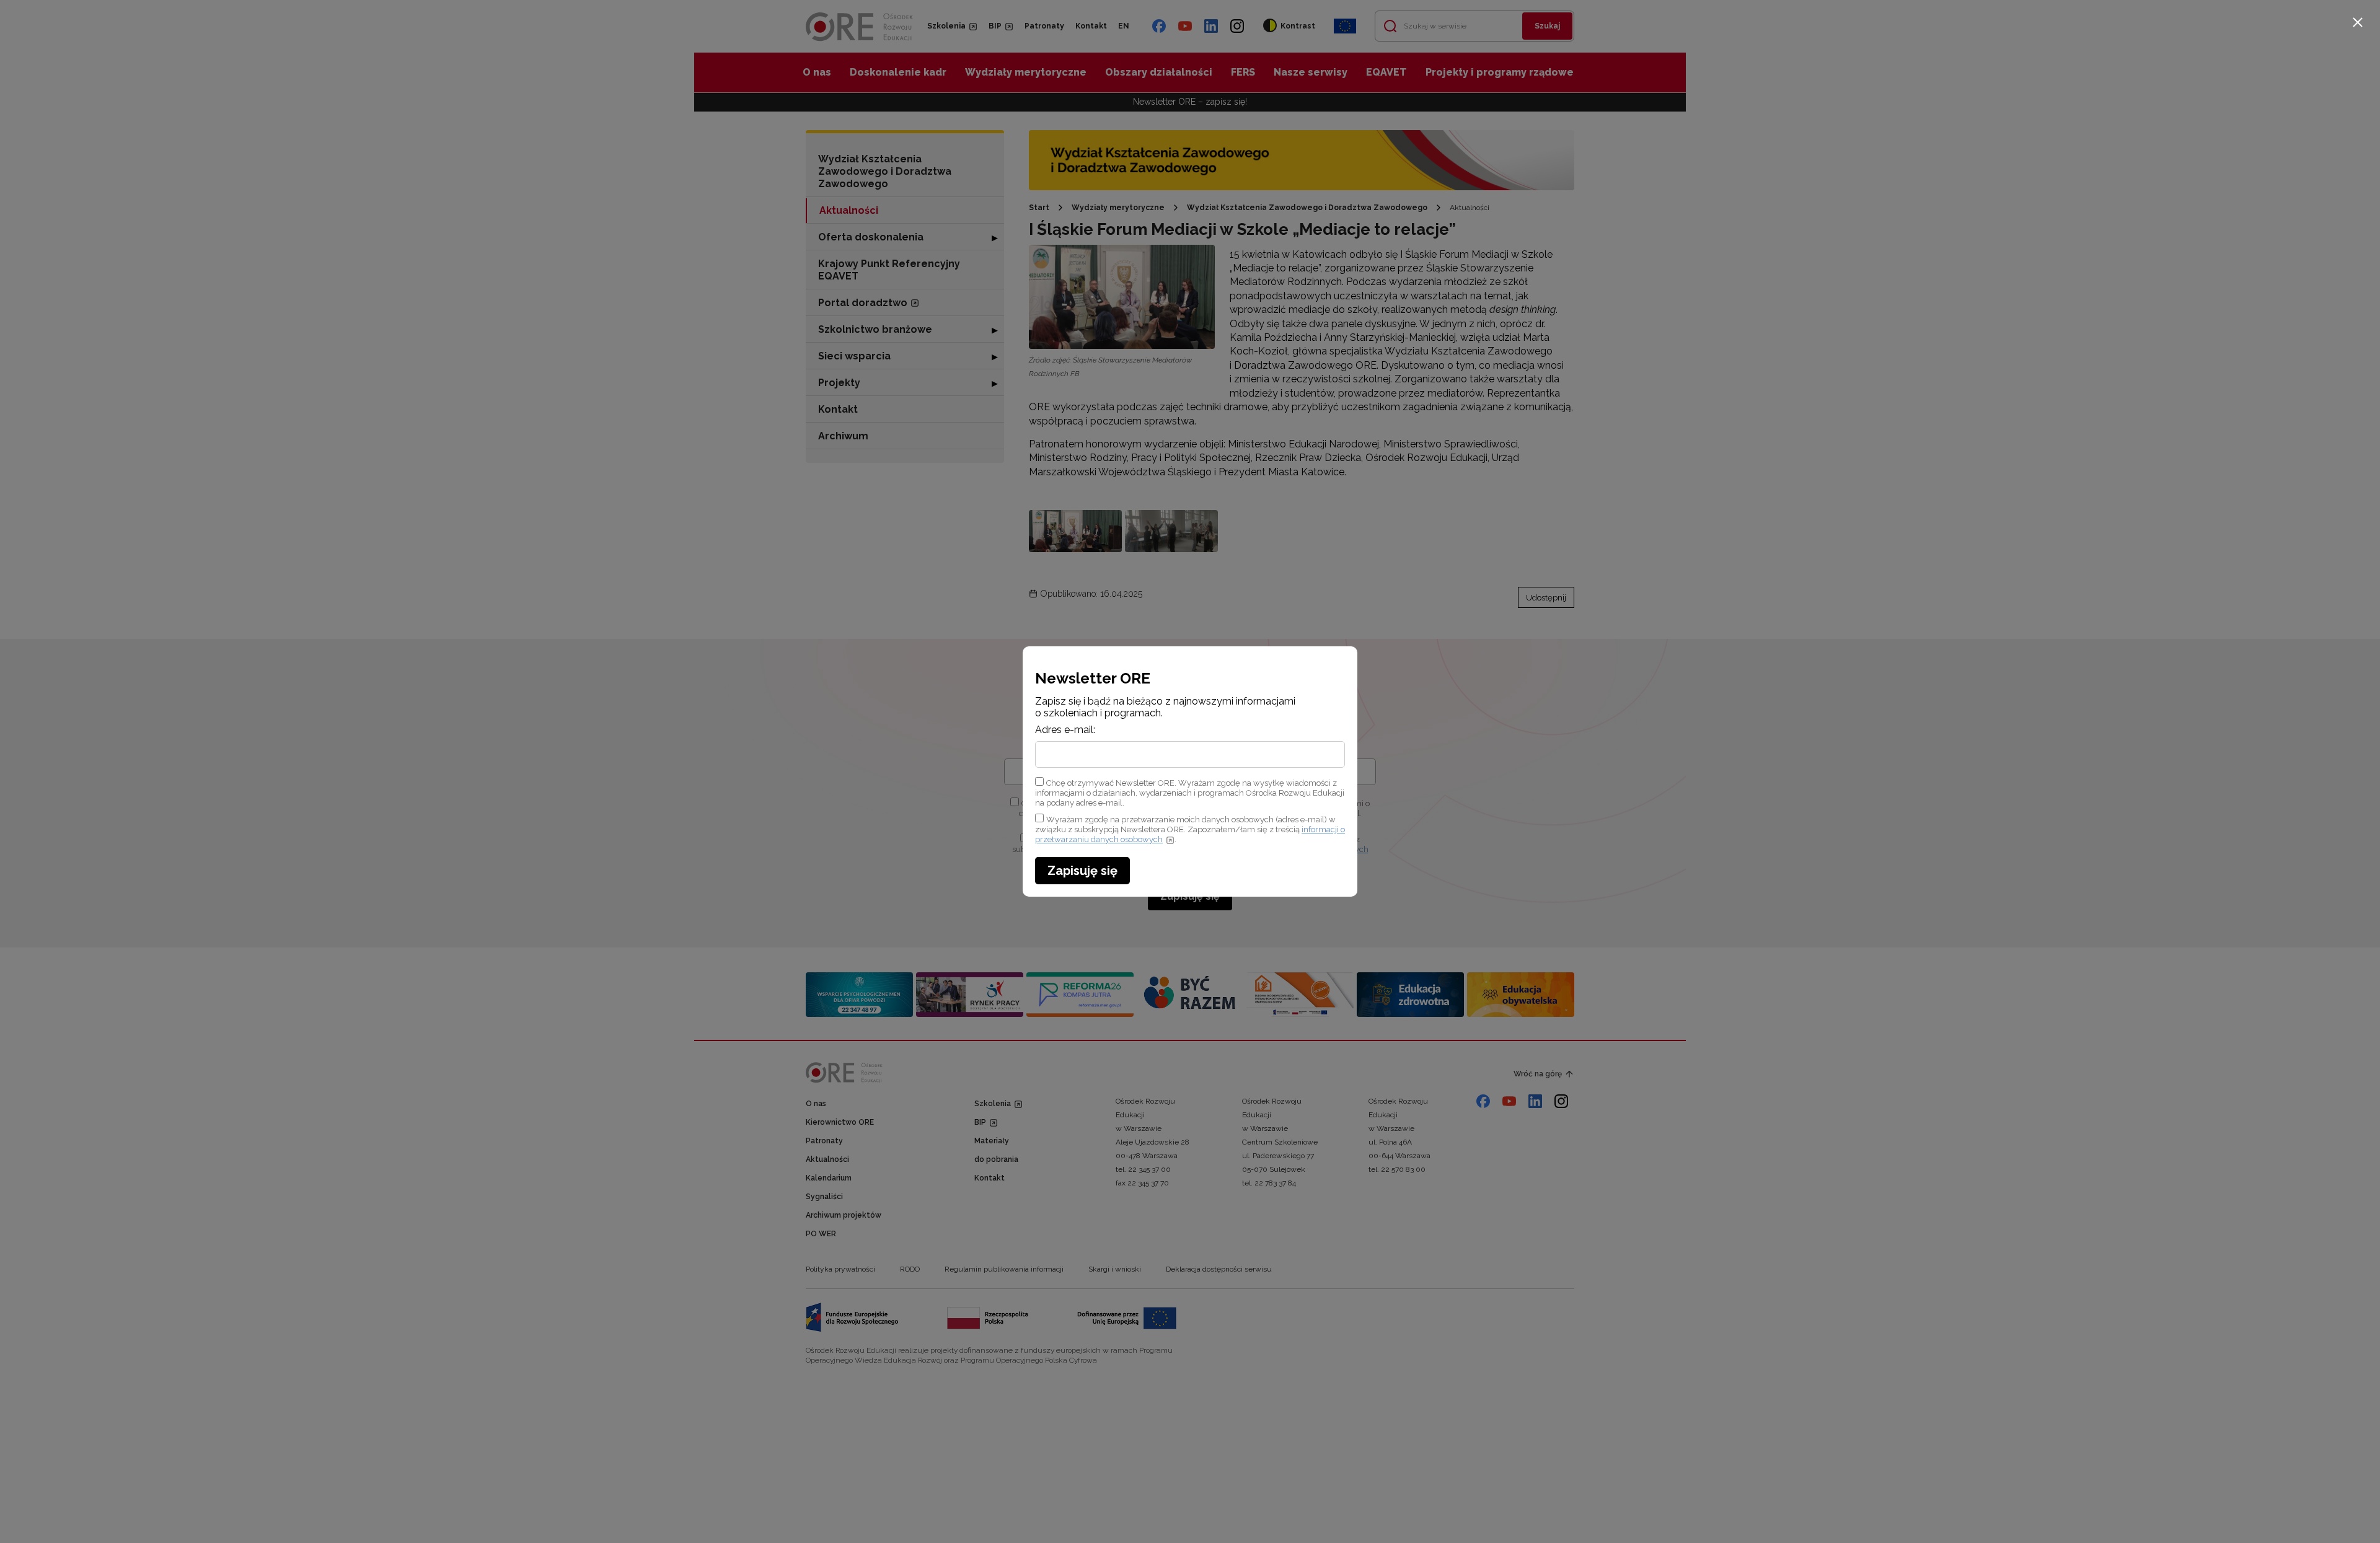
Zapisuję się (1082, 871)
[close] (2358, 22)
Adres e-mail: (1065, 730)
